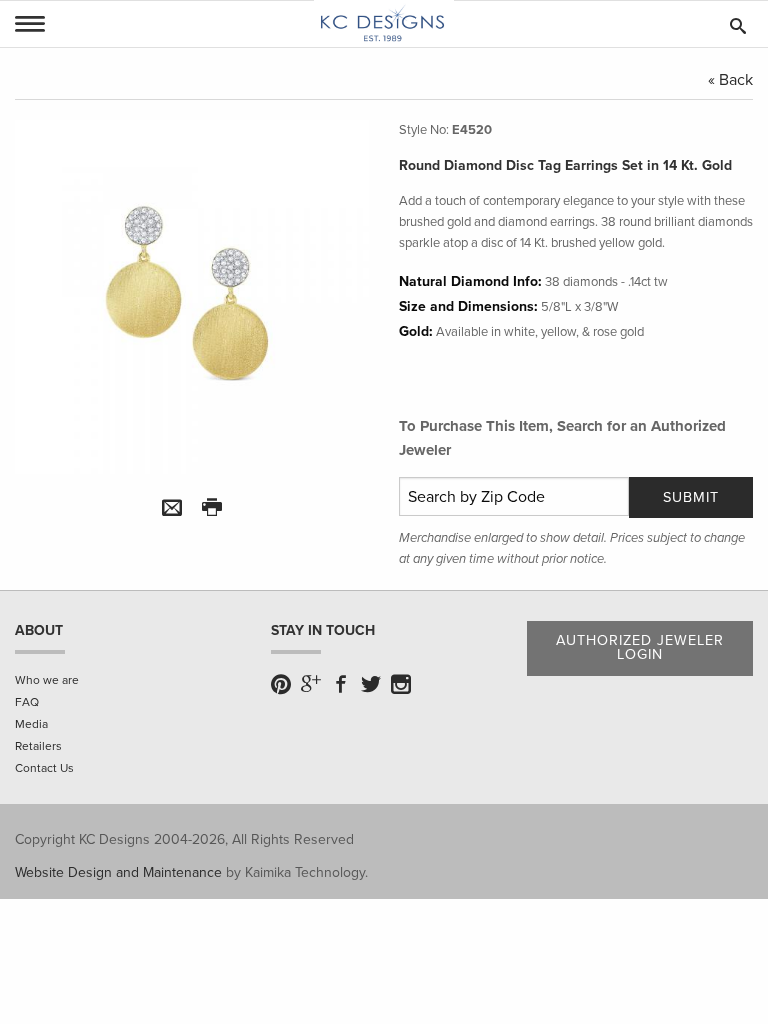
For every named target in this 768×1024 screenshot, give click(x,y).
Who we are (47, 680)
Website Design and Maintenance (118, 872)
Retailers (38, 746)
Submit (691, 497)
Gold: (416, 331)
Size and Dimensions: (468, 306)
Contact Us (44, 768)
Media (31, 724)
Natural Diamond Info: (470, 281)
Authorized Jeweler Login (640, 647)
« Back (730, 80)
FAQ (27, 702)
